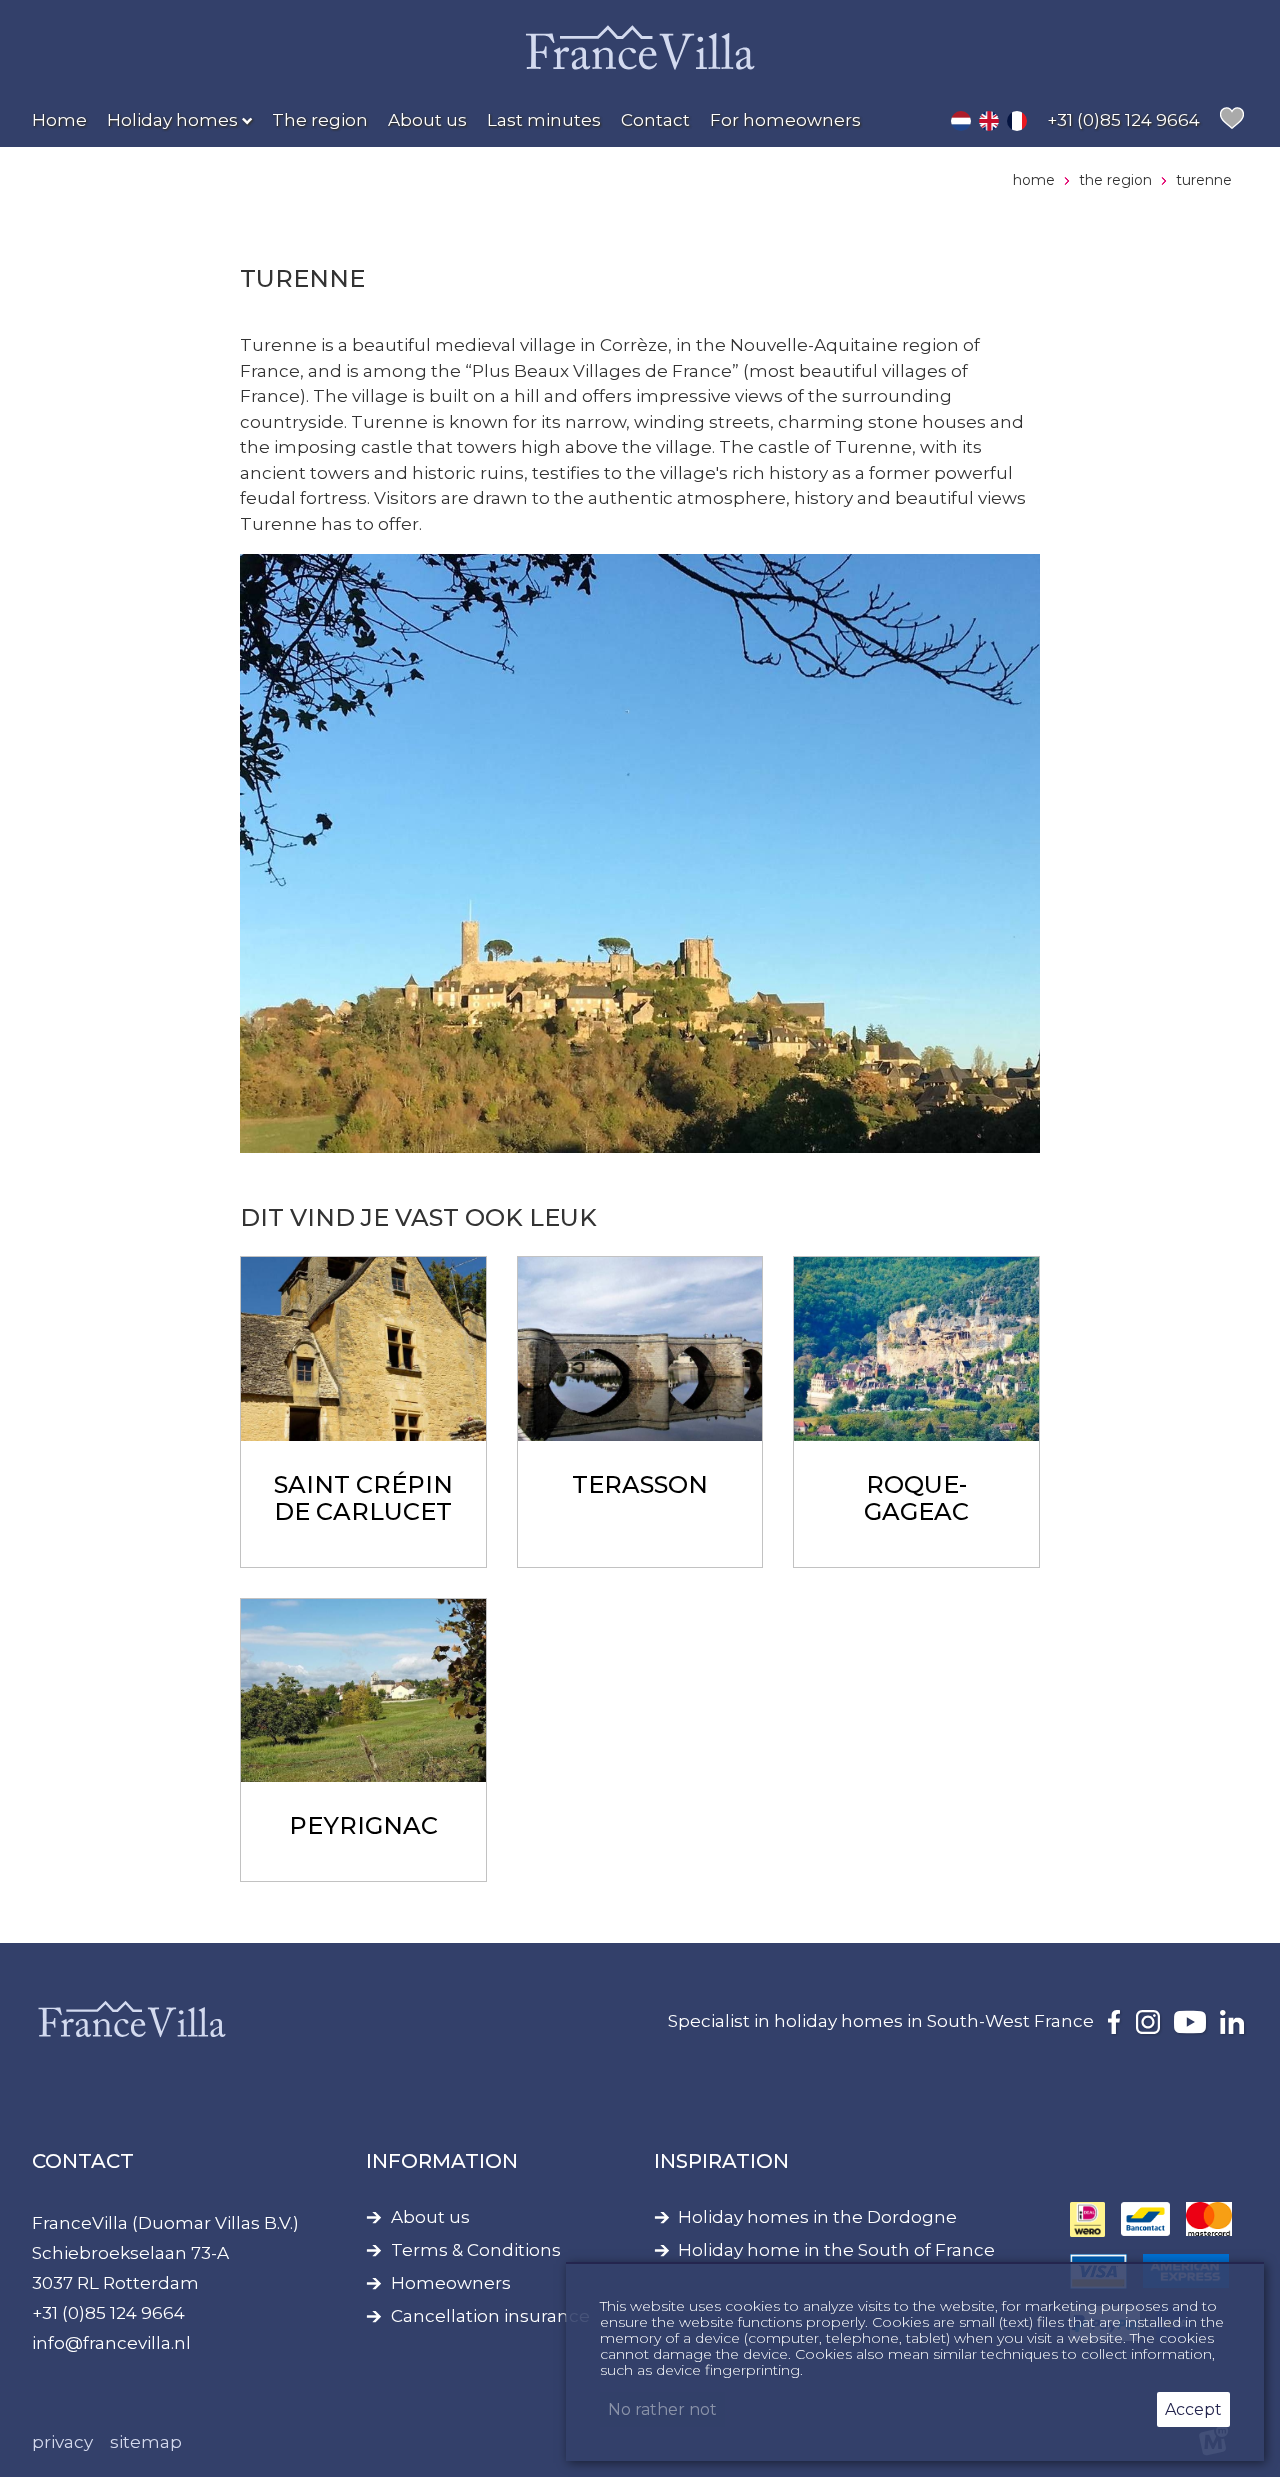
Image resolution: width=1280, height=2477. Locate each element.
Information (442, 2161)
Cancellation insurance (490, 2316)
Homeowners (451, 2283)
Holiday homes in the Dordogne (817, 2217)
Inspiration (721, 2161)
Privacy (62, 2442)
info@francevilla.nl (111, 2343)
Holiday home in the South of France (836, 2250)
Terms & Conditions (476, 2250)
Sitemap (146, 2442)
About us (430, 2217)
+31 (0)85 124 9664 (108, 2313)
